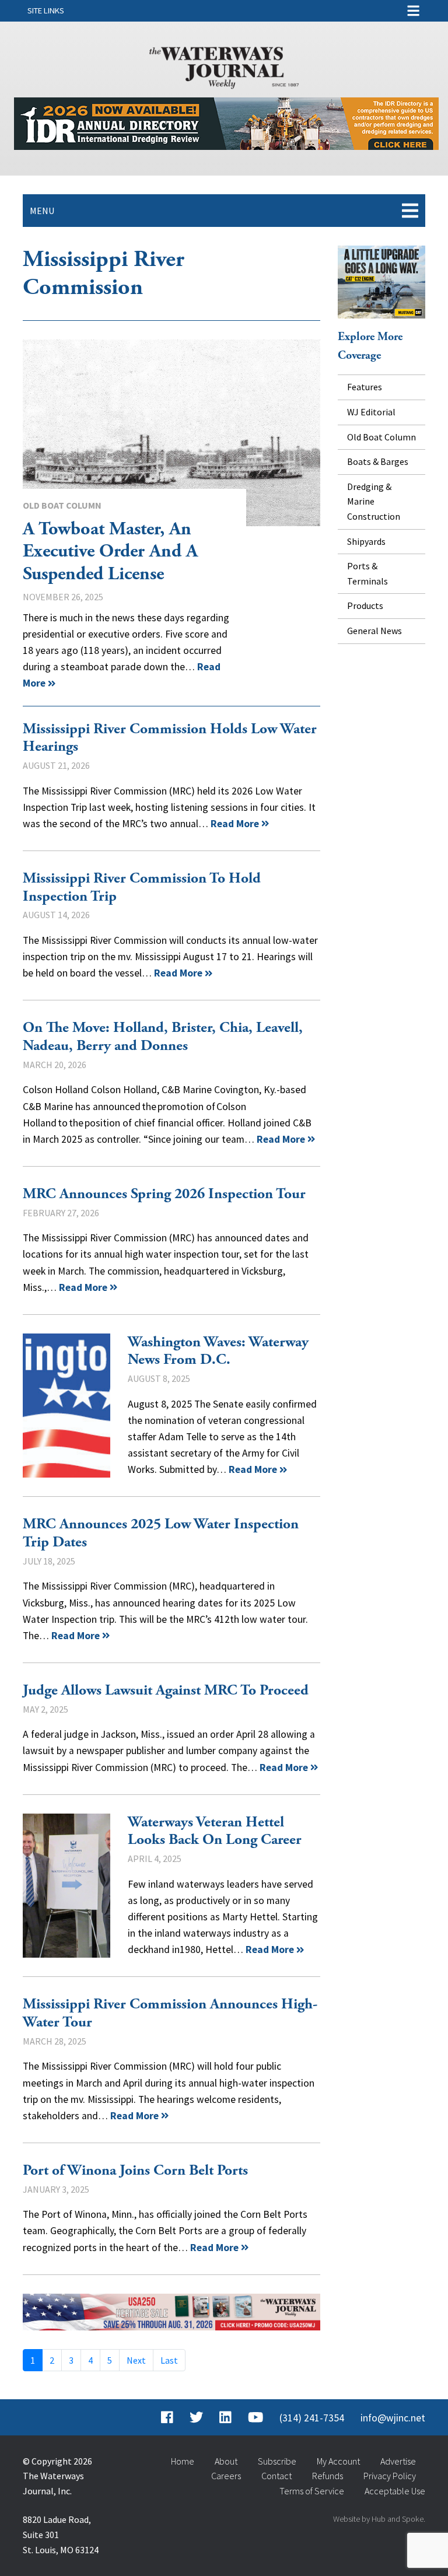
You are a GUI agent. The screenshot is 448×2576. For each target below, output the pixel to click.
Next (136, 2360)
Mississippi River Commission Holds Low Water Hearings (170, 738)
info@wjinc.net (393, 2418)
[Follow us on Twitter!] (196, 2418)
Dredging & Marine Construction (374, 501)
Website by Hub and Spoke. (379, 2519)
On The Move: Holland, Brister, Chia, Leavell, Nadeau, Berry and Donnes (163, 1037)
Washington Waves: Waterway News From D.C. (66, 1406)
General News (374, 631)
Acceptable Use (395, 2491)
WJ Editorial (371, 412)
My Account (338, 2461)
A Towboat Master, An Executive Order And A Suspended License (171, 433)
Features (365, 387)
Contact (276, 2476)
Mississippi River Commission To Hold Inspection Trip (142, 888)
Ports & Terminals (367, 573)
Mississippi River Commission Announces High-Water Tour (170, 2013)
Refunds (328, 2476)
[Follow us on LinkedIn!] (225, 2418)
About (226, 2461)
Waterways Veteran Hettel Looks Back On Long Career (66, 1886)
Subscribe (277, 2461)
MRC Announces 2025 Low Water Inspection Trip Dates (161, 1533)
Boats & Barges (378, 461)
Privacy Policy (390, 2476)
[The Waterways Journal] (224, 65)
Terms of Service (312, 2491)
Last (169, 2360)
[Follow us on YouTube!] (256, 2418)
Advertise (398, 2461)
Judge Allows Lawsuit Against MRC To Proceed (166, 1690)
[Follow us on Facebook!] (167, 2418)
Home (183, 2461)
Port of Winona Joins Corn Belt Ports (135, 2171)
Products (365, 605)
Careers (226, 2476)
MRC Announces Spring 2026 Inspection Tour (164, 1194)
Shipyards (366, 541)
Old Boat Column (62, 505)
